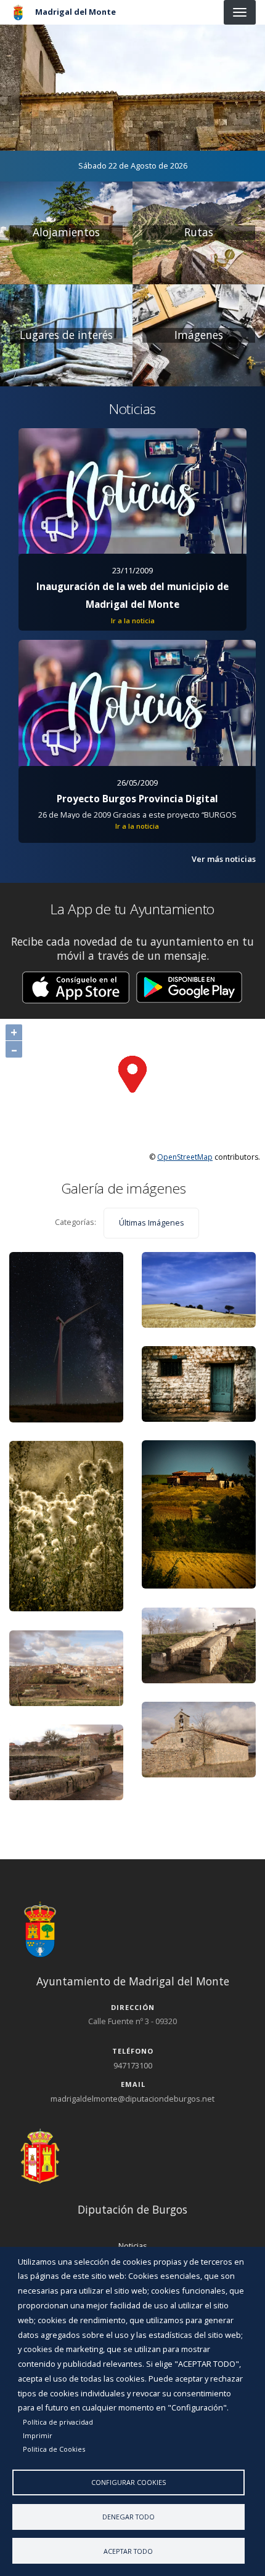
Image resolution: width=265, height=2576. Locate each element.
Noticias (133, 2246)
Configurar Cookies (128, 2482)
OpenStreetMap (185, 1157)
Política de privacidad (58, 2422)
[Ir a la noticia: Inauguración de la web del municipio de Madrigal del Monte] (132, 491)
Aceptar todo (128, 2551)
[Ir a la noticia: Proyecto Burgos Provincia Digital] (137, 703)
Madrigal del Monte (75, 12)
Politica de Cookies (54, 2449)
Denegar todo (128, 2517)
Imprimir (38, 2435)
